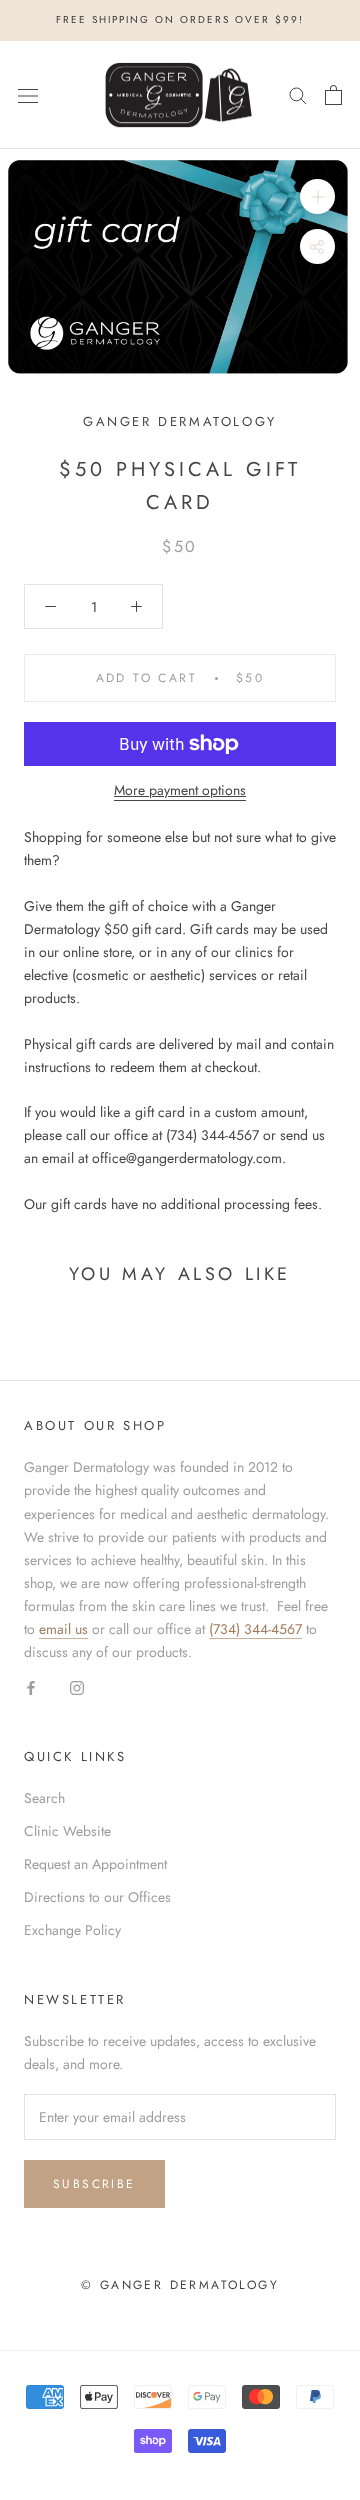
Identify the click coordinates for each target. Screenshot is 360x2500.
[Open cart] (333, 95)
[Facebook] (31, 1686)
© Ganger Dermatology (180, 2285)
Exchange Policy (72, 1930)
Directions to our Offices (97, 1897)
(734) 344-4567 (255, 1629)
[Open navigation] (28, 95)
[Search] (298, 94)
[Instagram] (77, 1686)
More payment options (180, 790)
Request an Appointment (95, 1864)
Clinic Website (67, 1831)
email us (63, 1629)
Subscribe (94, 2184)
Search (44, 1798)
